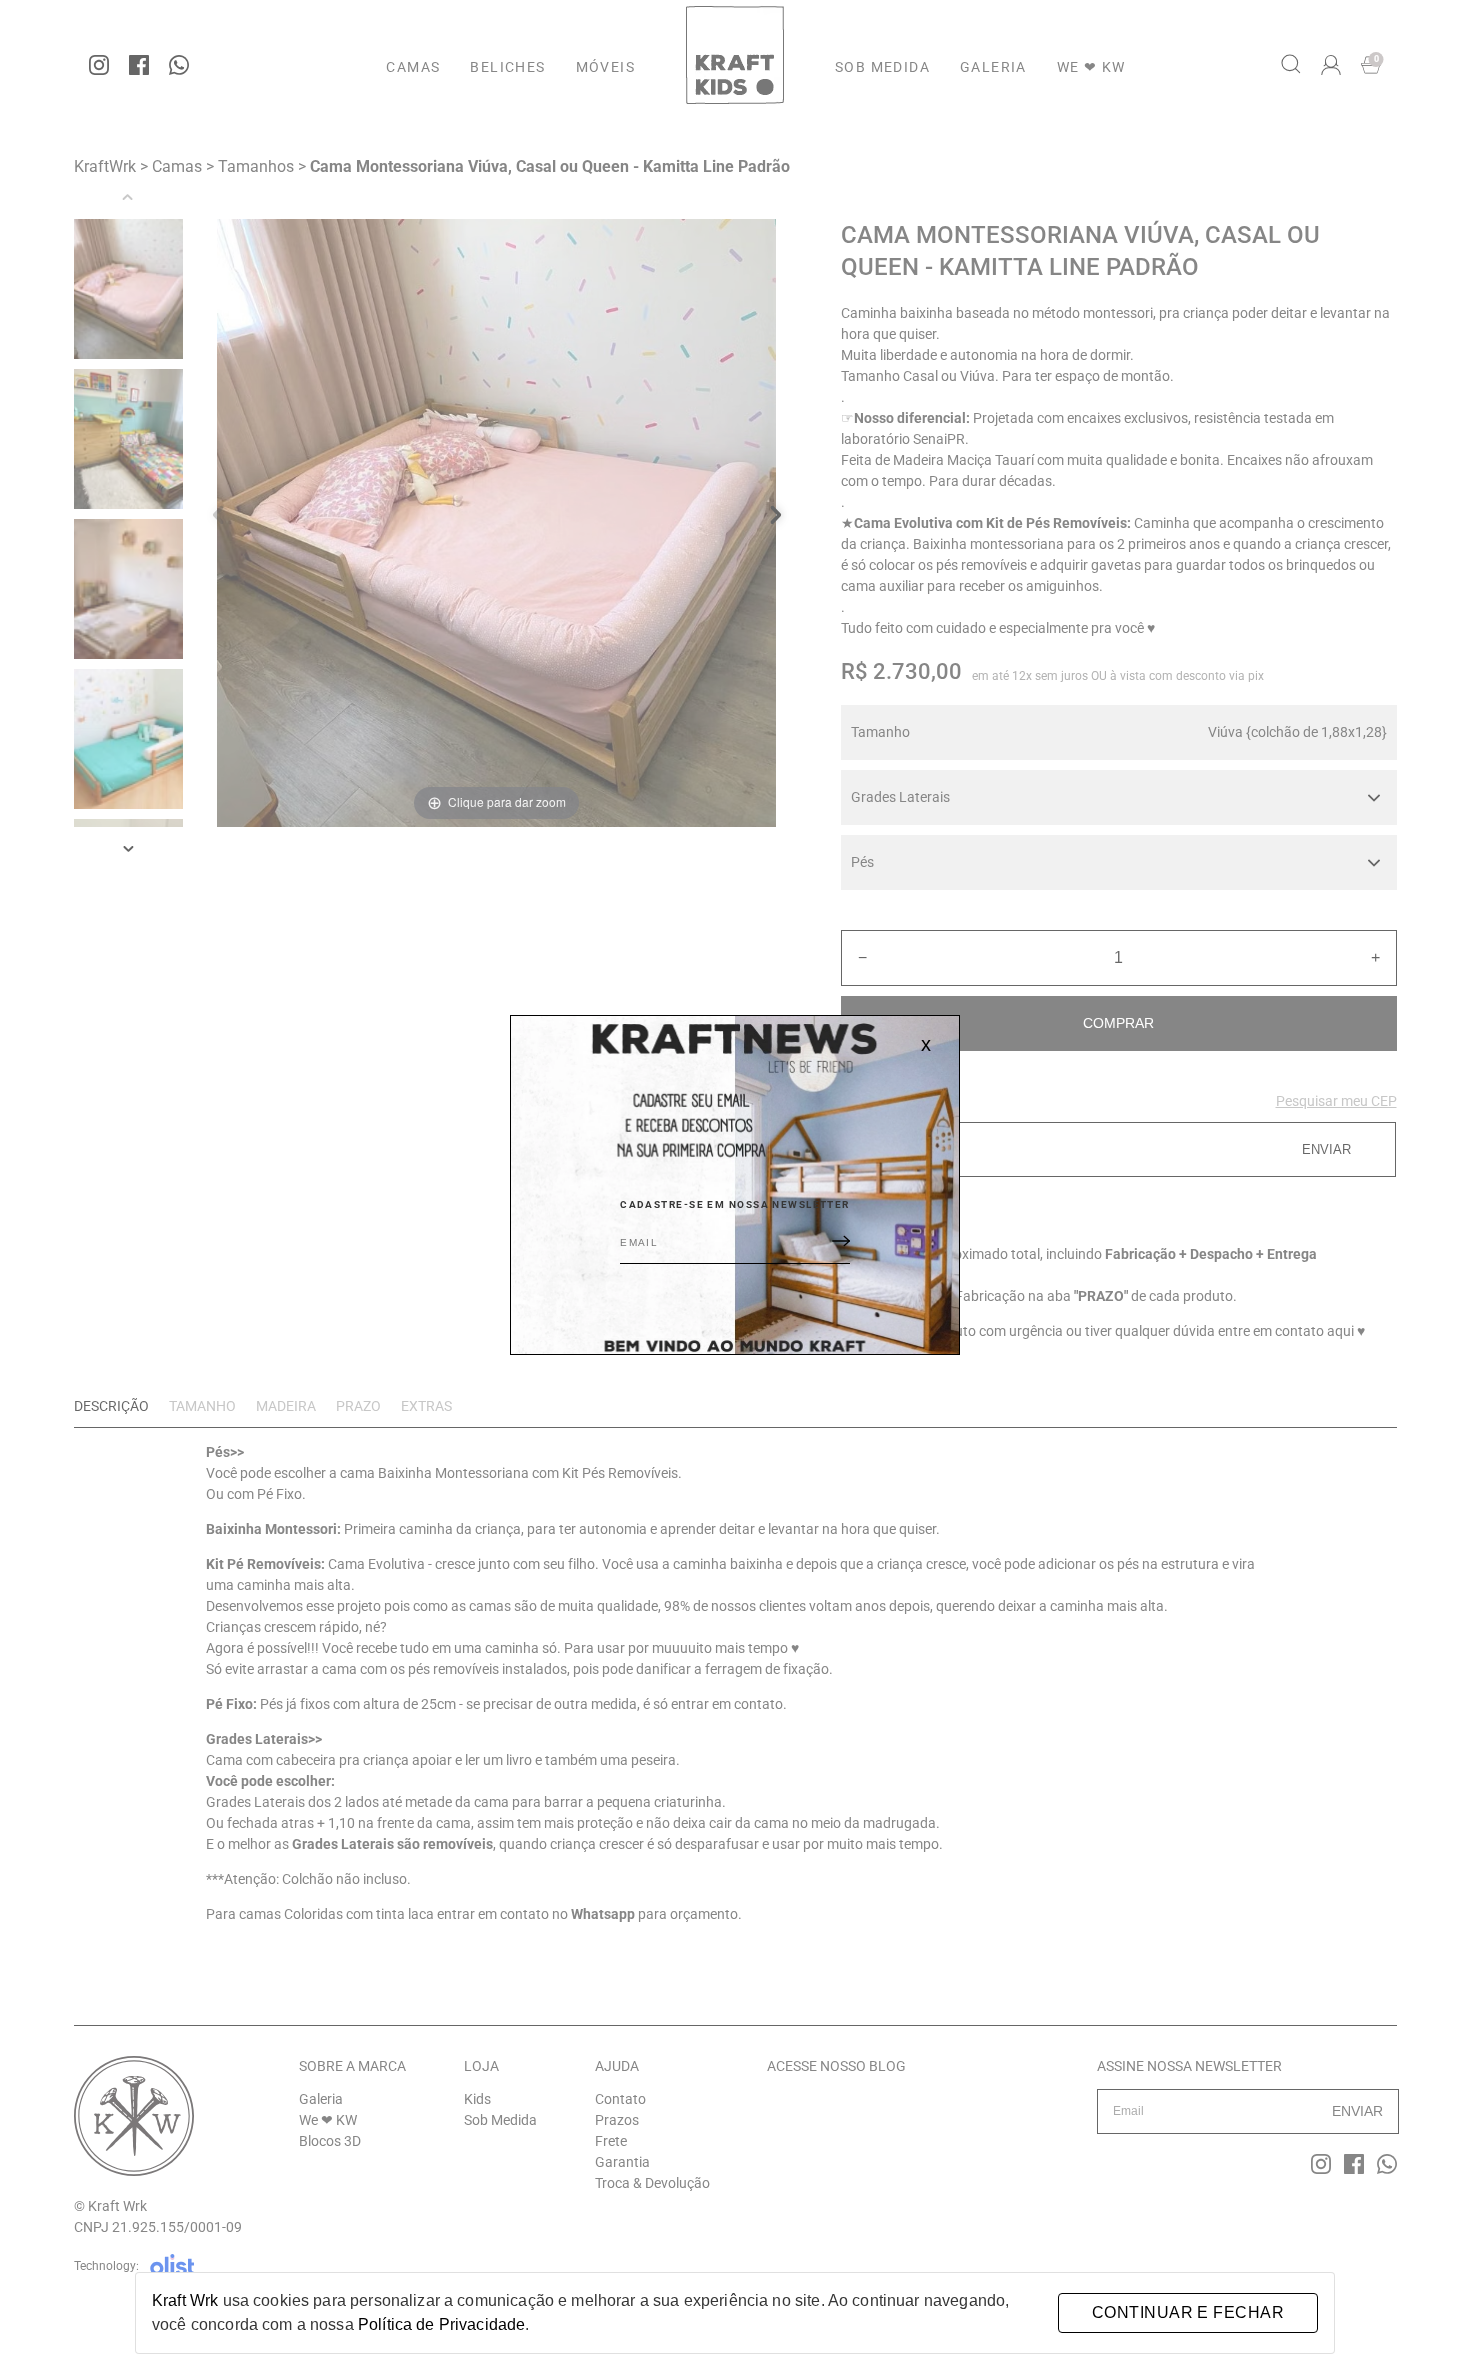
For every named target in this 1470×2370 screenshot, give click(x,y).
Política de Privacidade (441, 2324)
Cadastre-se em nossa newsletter (735, 1204)
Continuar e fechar (1188, 2312)
